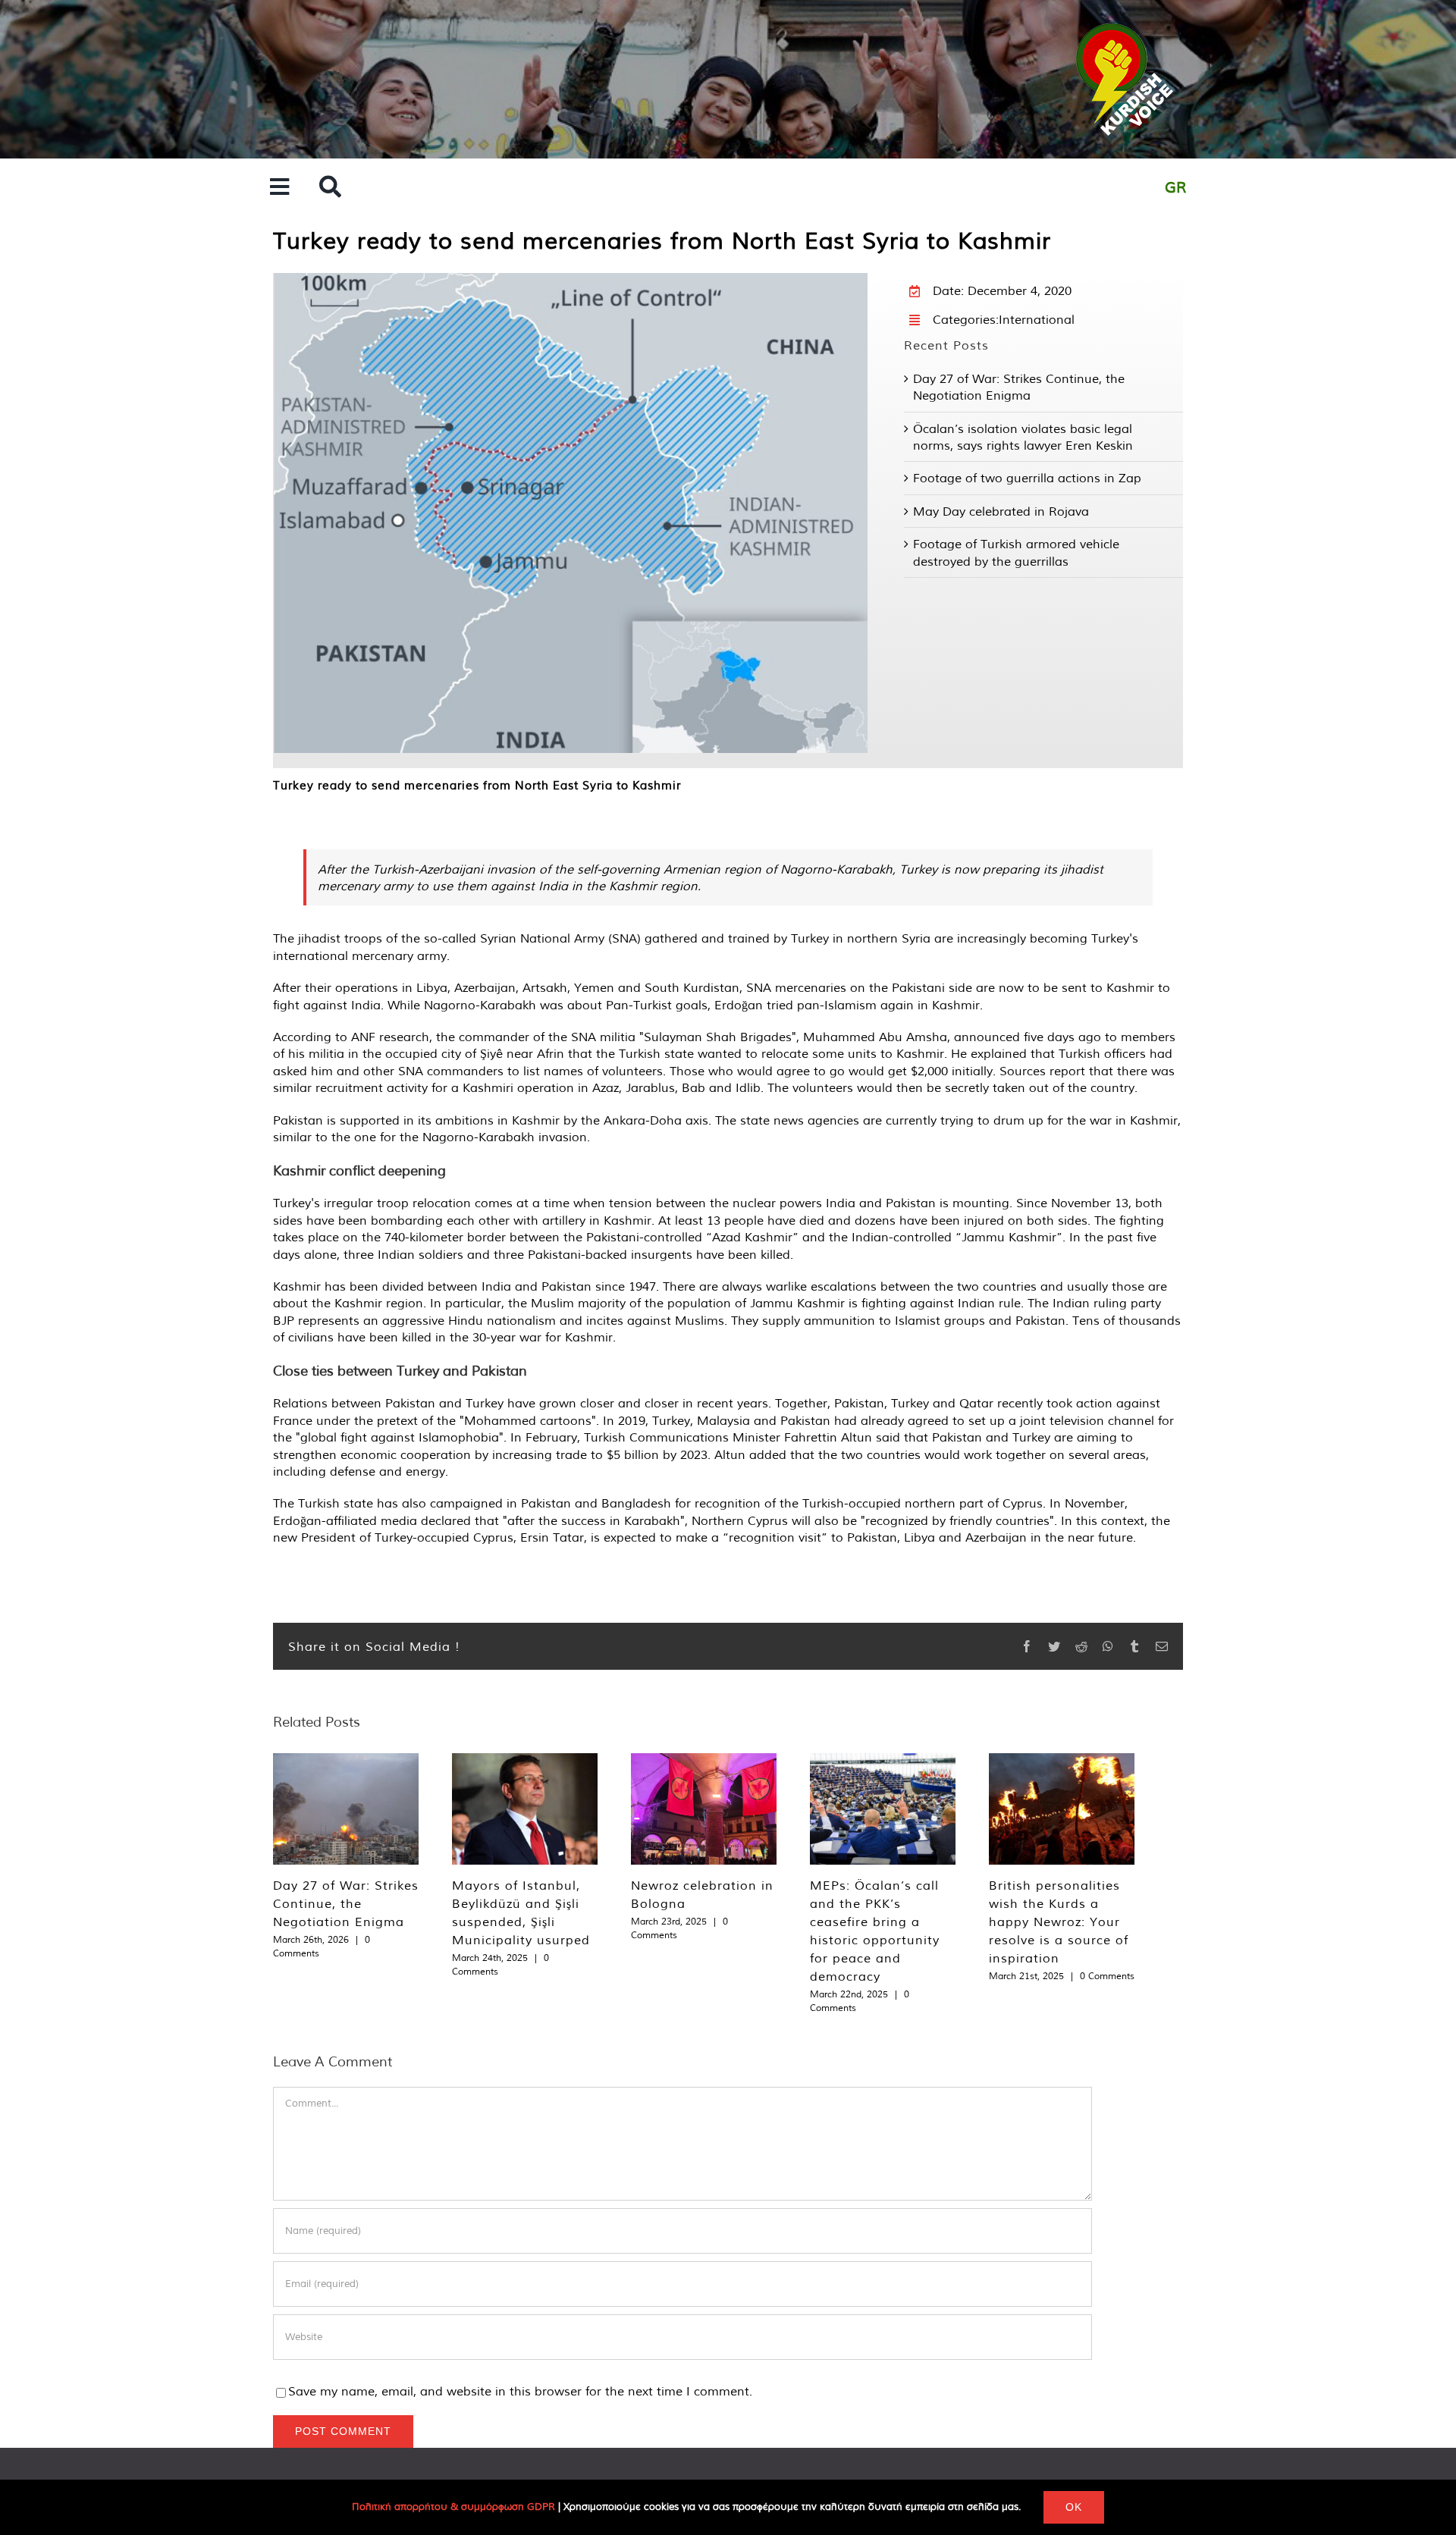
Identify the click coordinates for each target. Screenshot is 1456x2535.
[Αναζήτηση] (330, 188)
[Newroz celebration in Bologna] (704, 1809)
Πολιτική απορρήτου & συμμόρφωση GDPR (453, 2507)
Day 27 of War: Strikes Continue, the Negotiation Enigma (346, 1903)
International (1037, 319)
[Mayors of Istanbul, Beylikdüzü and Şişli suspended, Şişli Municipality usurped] (525, 1809)
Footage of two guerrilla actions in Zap (1027, 478)
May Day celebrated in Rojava (1001, 511)
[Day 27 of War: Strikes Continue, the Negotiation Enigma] (346, 1809)
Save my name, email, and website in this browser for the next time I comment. (520, 2391)
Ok (1074, 2507)
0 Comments (1107, 1976)
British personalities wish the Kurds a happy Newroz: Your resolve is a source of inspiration (1059, 1922)
